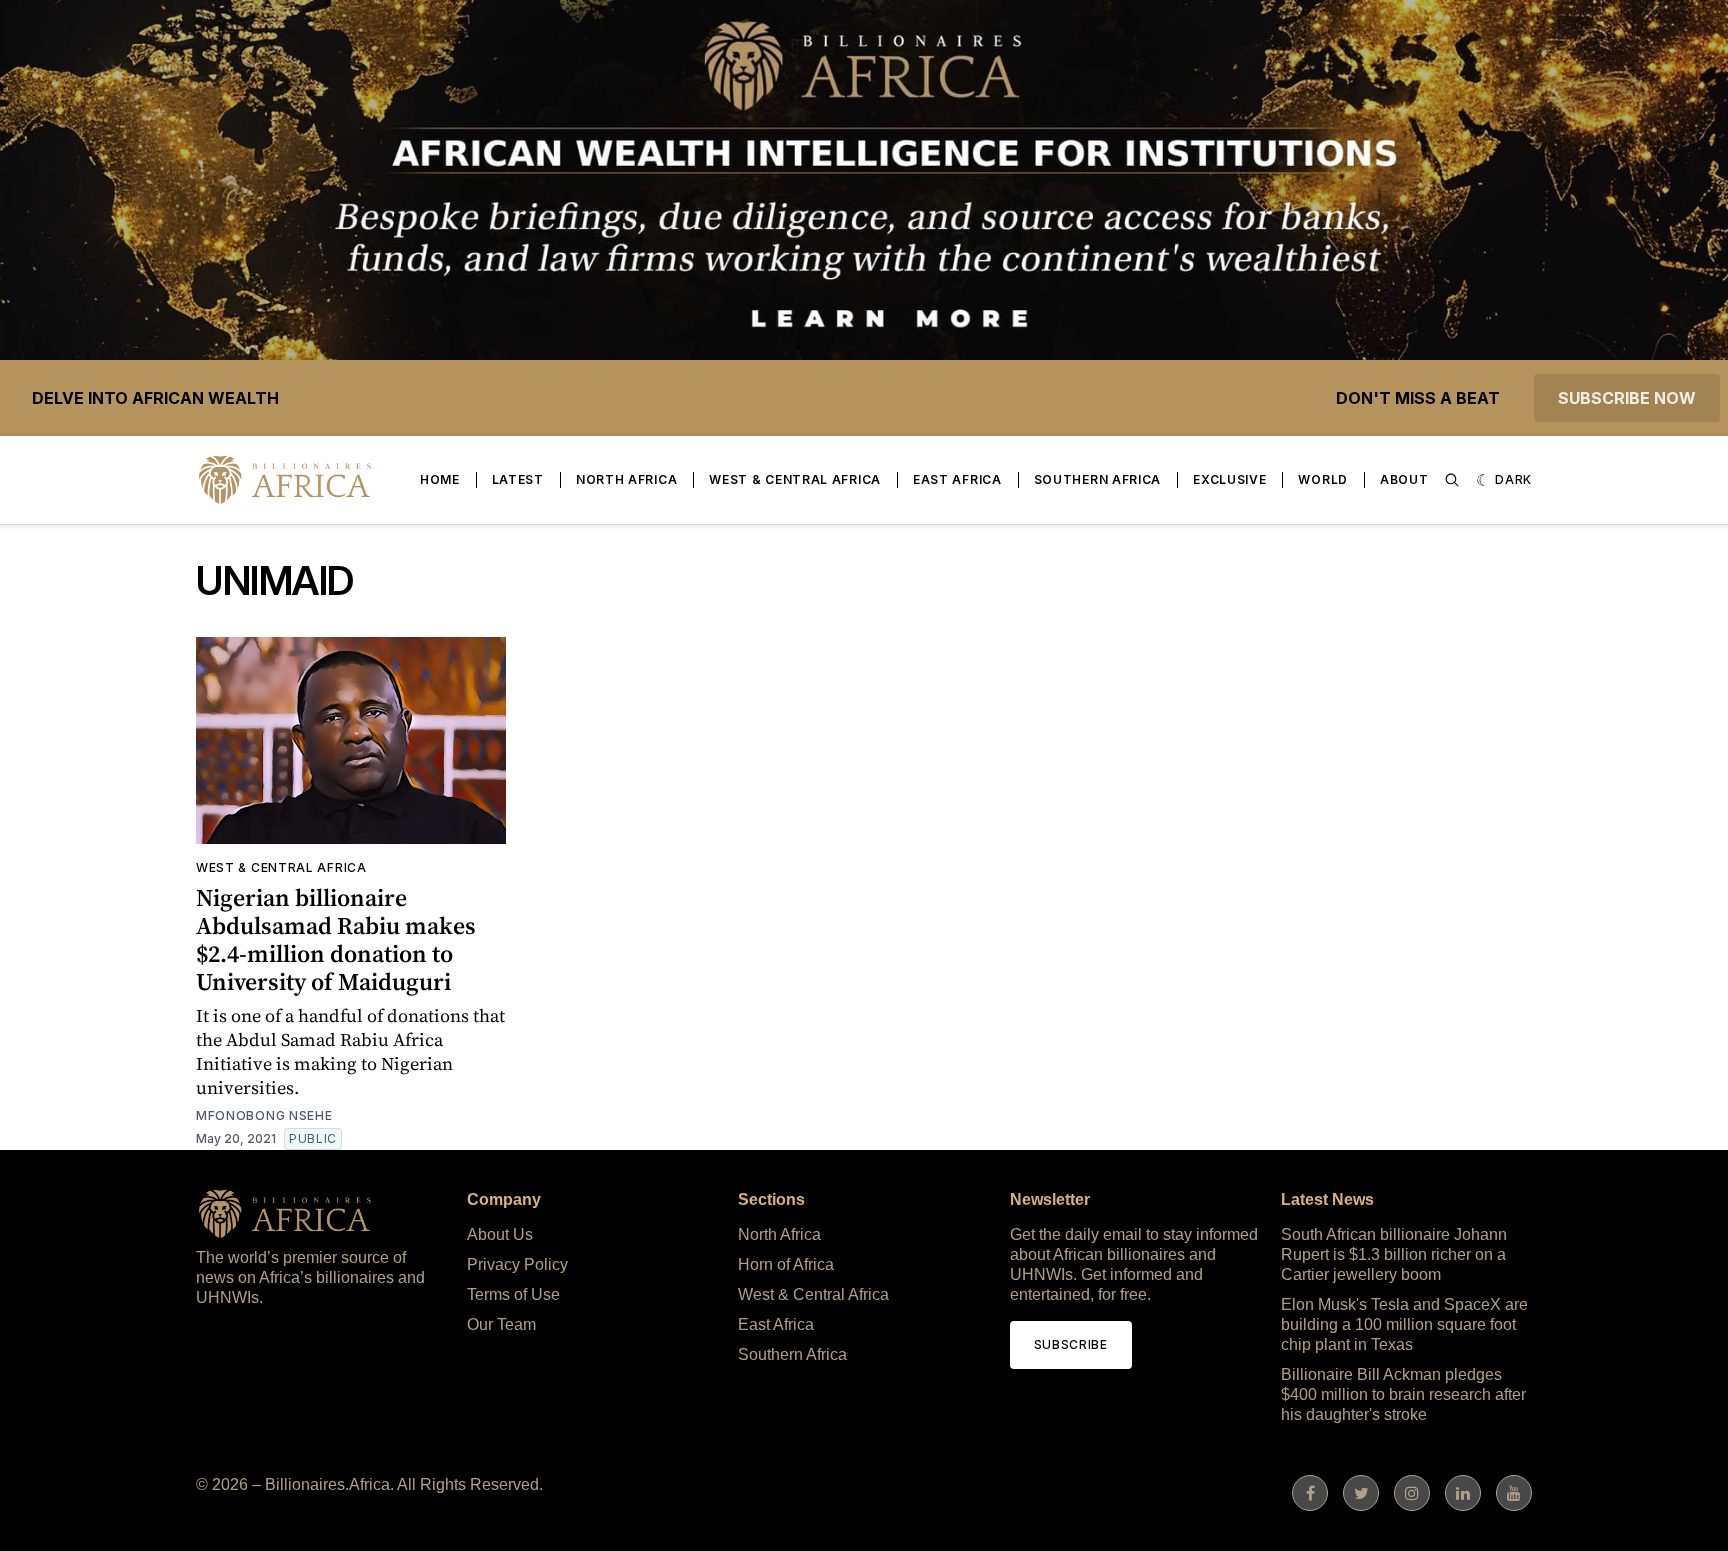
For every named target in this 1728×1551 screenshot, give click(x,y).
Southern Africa (1098, 479)
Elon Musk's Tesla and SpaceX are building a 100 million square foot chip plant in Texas (1404, 1324)
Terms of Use (513, 1294)
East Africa (957, 479)
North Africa (626, 479)
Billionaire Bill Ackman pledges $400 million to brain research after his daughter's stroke (1403, 1394)
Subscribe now (1627, 398)
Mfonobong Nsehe (264, 1115)
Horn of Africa (786, 1264)
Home (440, 479)
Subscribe (1071, 1344)
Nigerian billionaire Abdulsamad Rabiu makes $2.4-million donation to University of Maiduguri (336, 939)
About (1404, 479)
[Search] (1452, 480)
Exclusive (1229, 479)
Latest (518, 479)
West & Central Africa (795, 479)
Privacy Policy (517, 1264)
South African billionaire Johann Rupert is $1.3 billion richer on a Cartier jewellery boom (1394, 1254)
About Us (500, 1234)
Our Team (501, 1324)
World (1323, 479)
